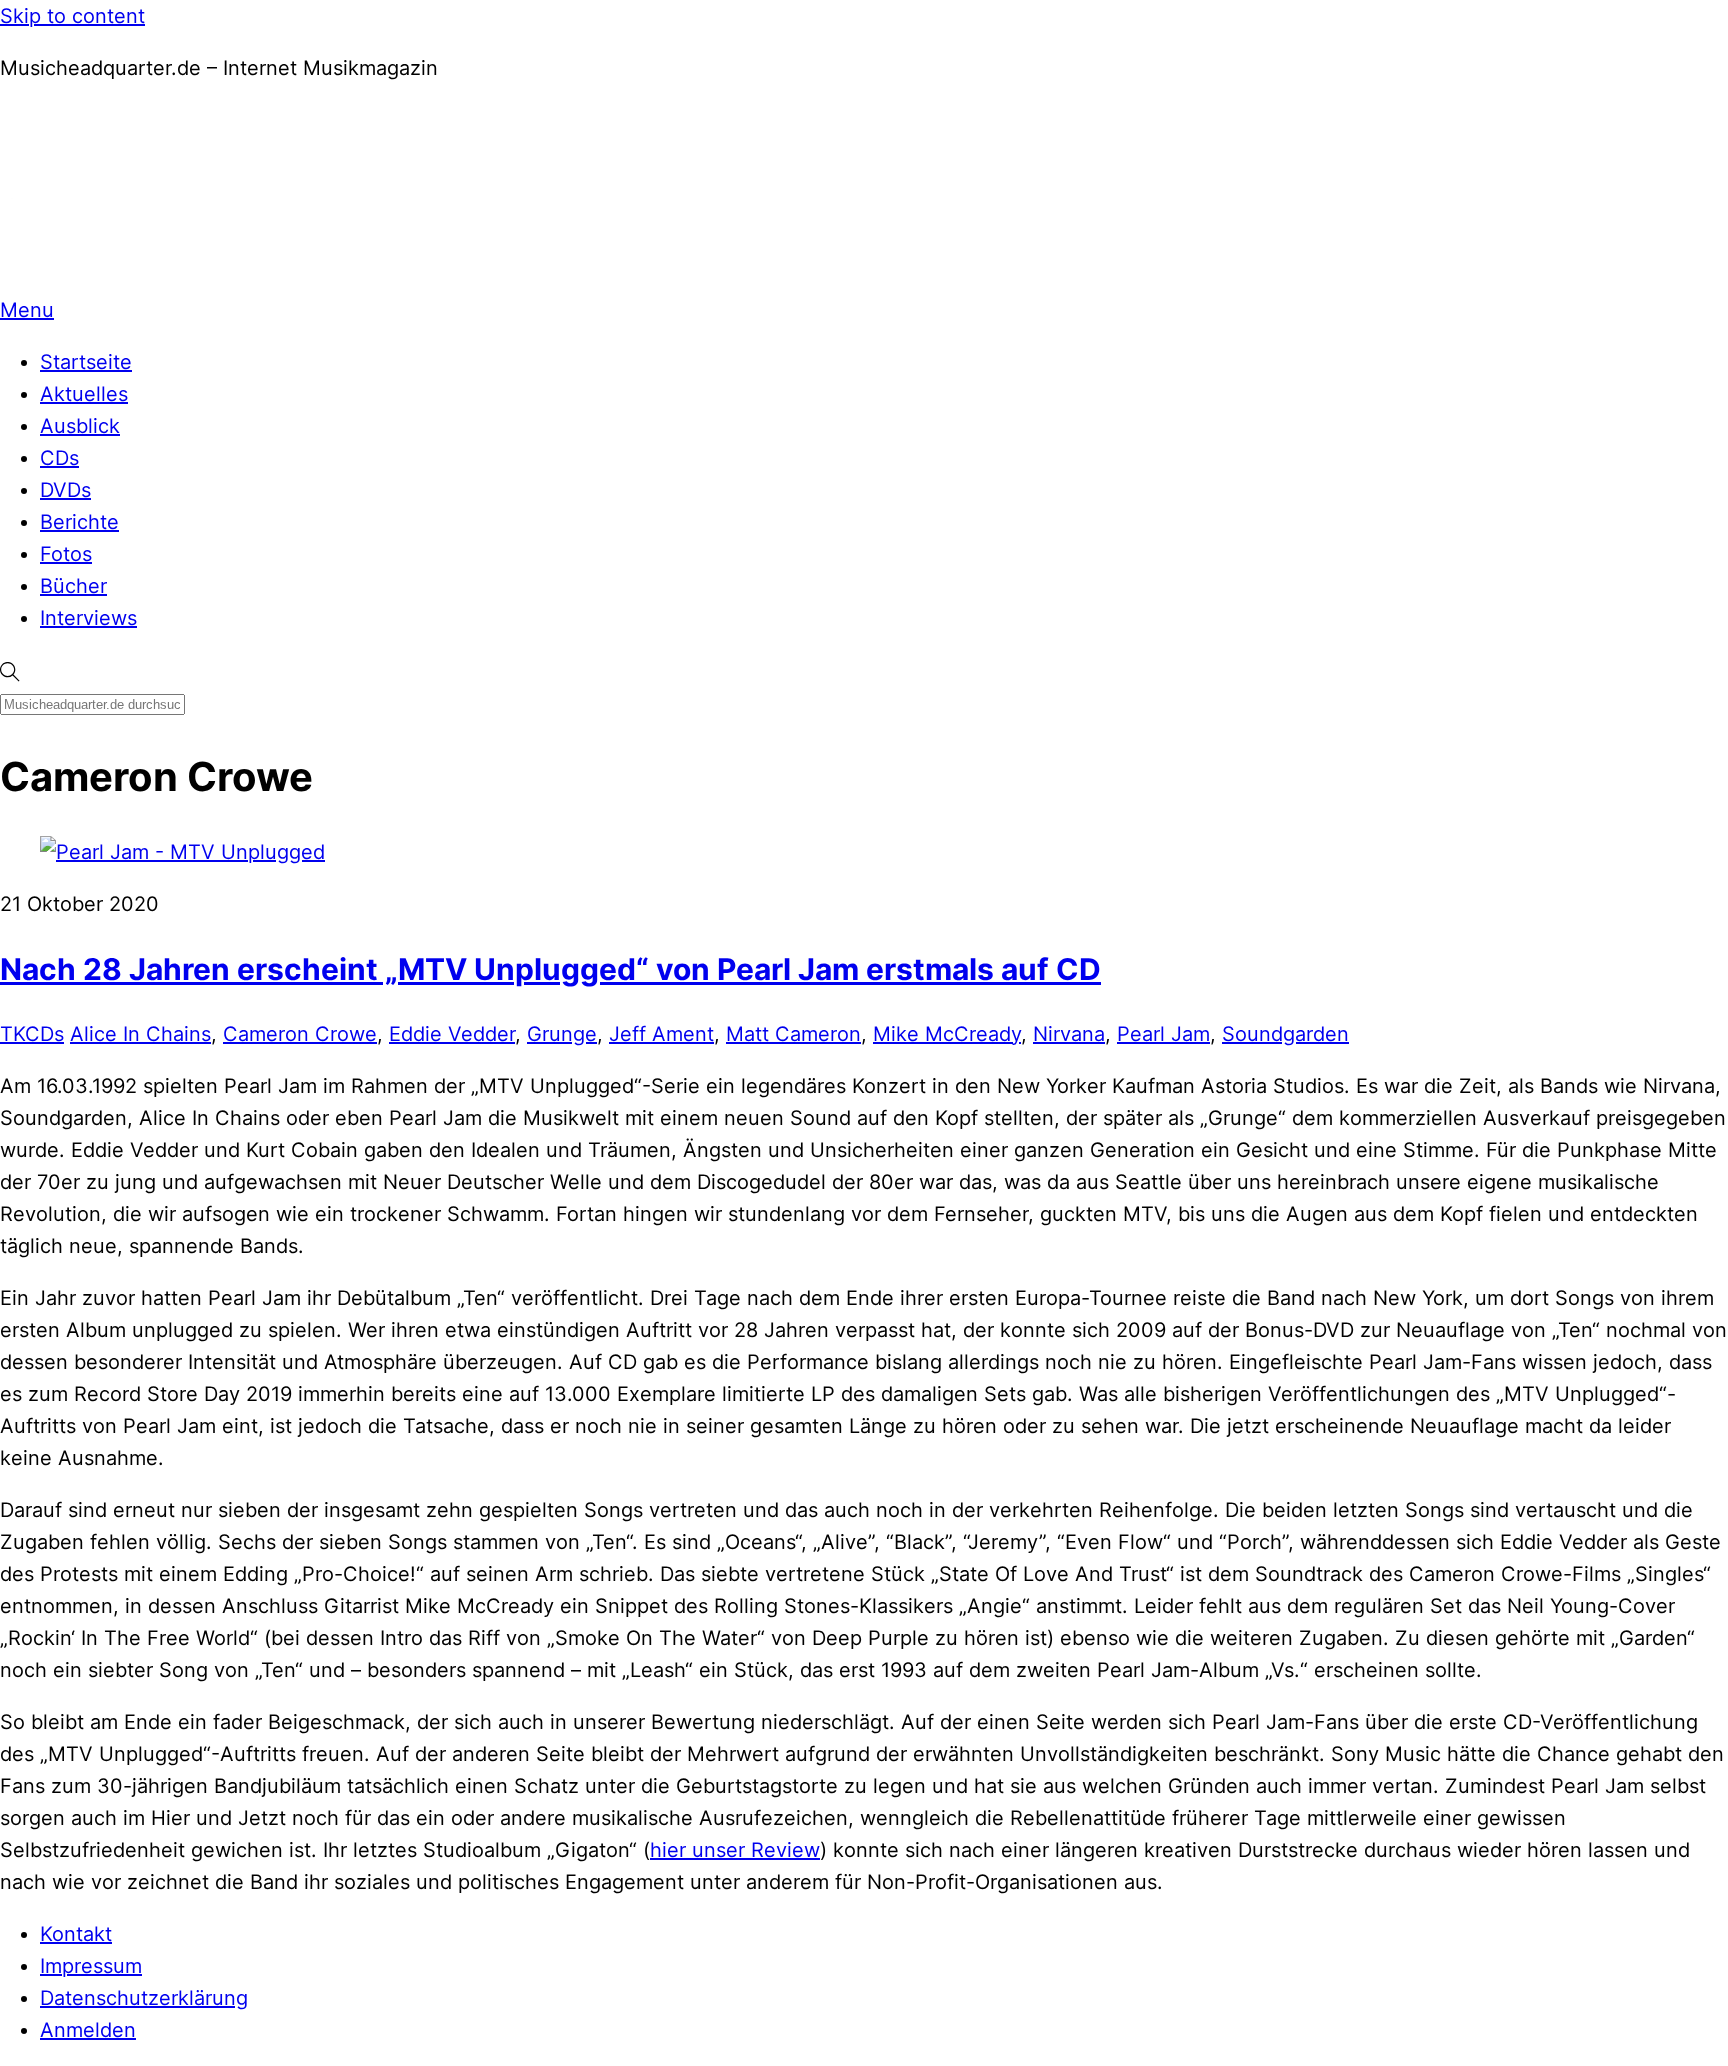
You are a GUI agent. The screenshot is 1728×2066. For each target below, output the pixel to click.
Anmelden (88, 2030)
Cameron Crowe (300, 1034)
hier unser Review (735, 1850)
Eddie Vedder (452, 1034)
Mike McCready (947, 1034)
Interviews (88, 618)
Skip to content (72, 16)
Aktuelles (84, 394)
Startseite (86, 362)
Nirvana (1069, 1034)
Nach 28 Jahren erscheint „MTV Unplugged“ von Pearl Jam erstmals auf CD (550, 969)
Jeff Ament (661, 1034)
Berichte (79, 522)
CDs (59, 458)
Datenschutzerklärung (144, 1998)
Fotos (66, 554)
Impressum (91, 1966)
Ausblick (80, 426)
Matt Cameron (793, 1034)
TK (12, 1034)
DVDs (65, 490)
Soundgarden (1285, 1034)
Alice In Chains (140, 1034)
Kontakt (76, 1934)
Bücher (73, 586)
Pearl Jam (1163, 1034)
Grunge (562, 1034)
